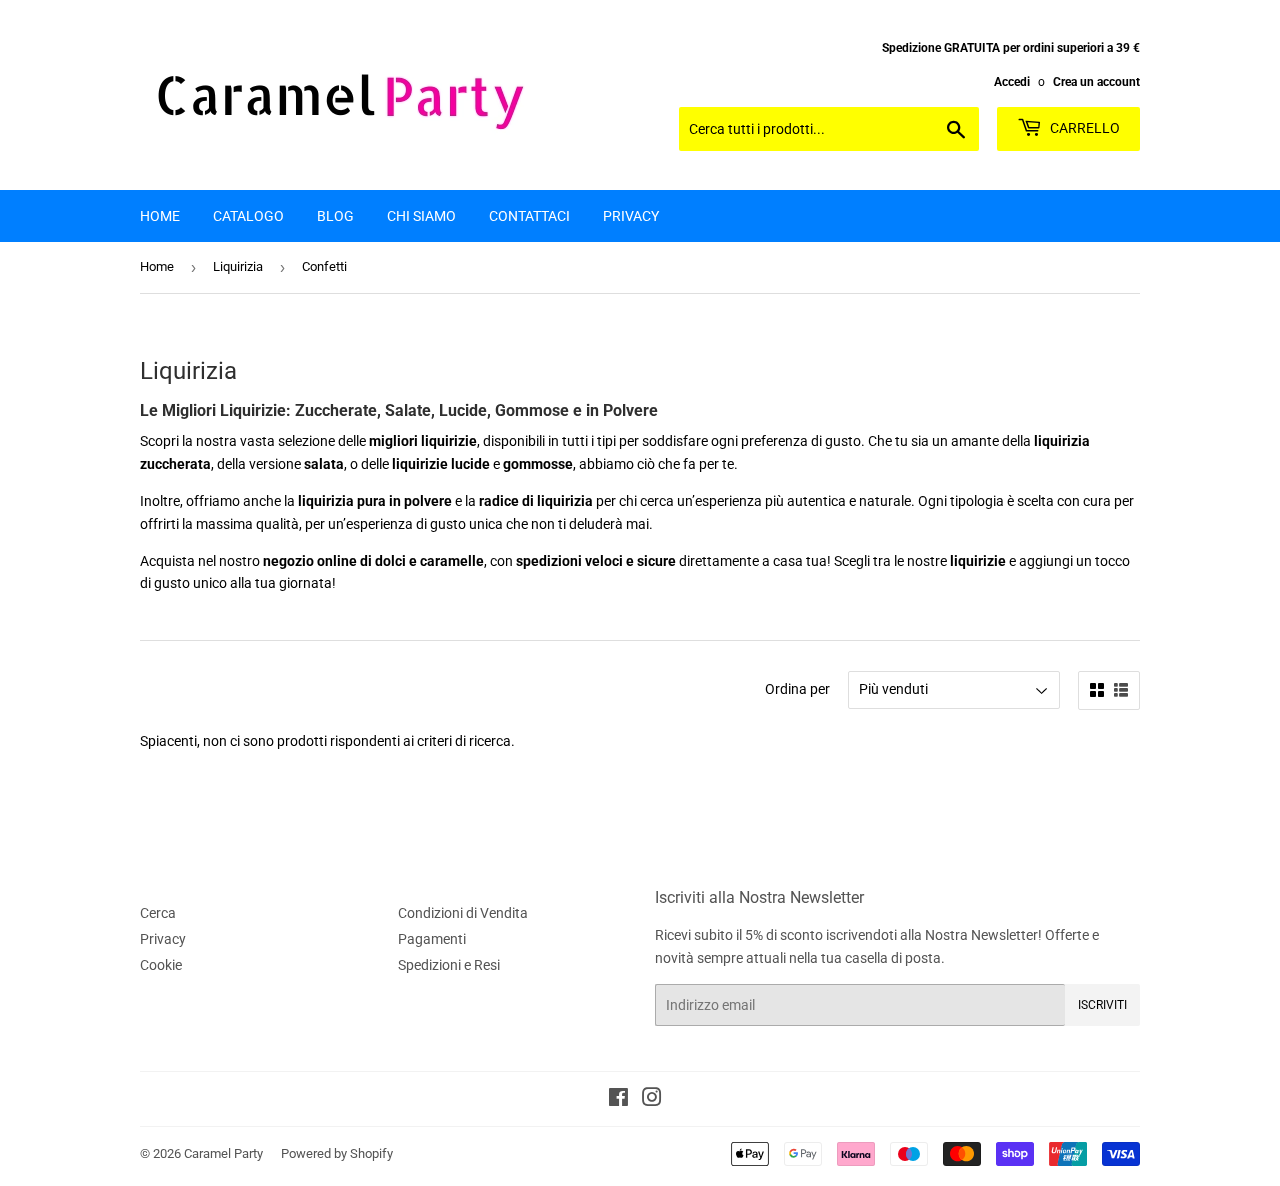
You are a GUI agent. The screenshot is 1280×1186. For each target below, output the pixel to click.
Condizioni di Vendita (463, 913)
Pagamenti (432, 939)
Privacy (631, 216)
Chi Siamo (421, 216)
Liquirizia (238, 266)
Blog (335, 216)
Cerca (158, 913)
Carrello (1083, 128)
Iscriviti (1102, 1005)
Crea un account (1096, 82)
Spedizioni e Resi (449, 965)
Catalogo (248, 216)
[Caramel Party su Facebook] (618, 1100)
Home (160, 216)
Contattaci (529, 216)
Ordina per (797, 689)
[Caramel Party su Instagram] (652, 1100)
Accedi (1012, 82)
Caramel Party (223, 1153)
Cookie (161, 965)
